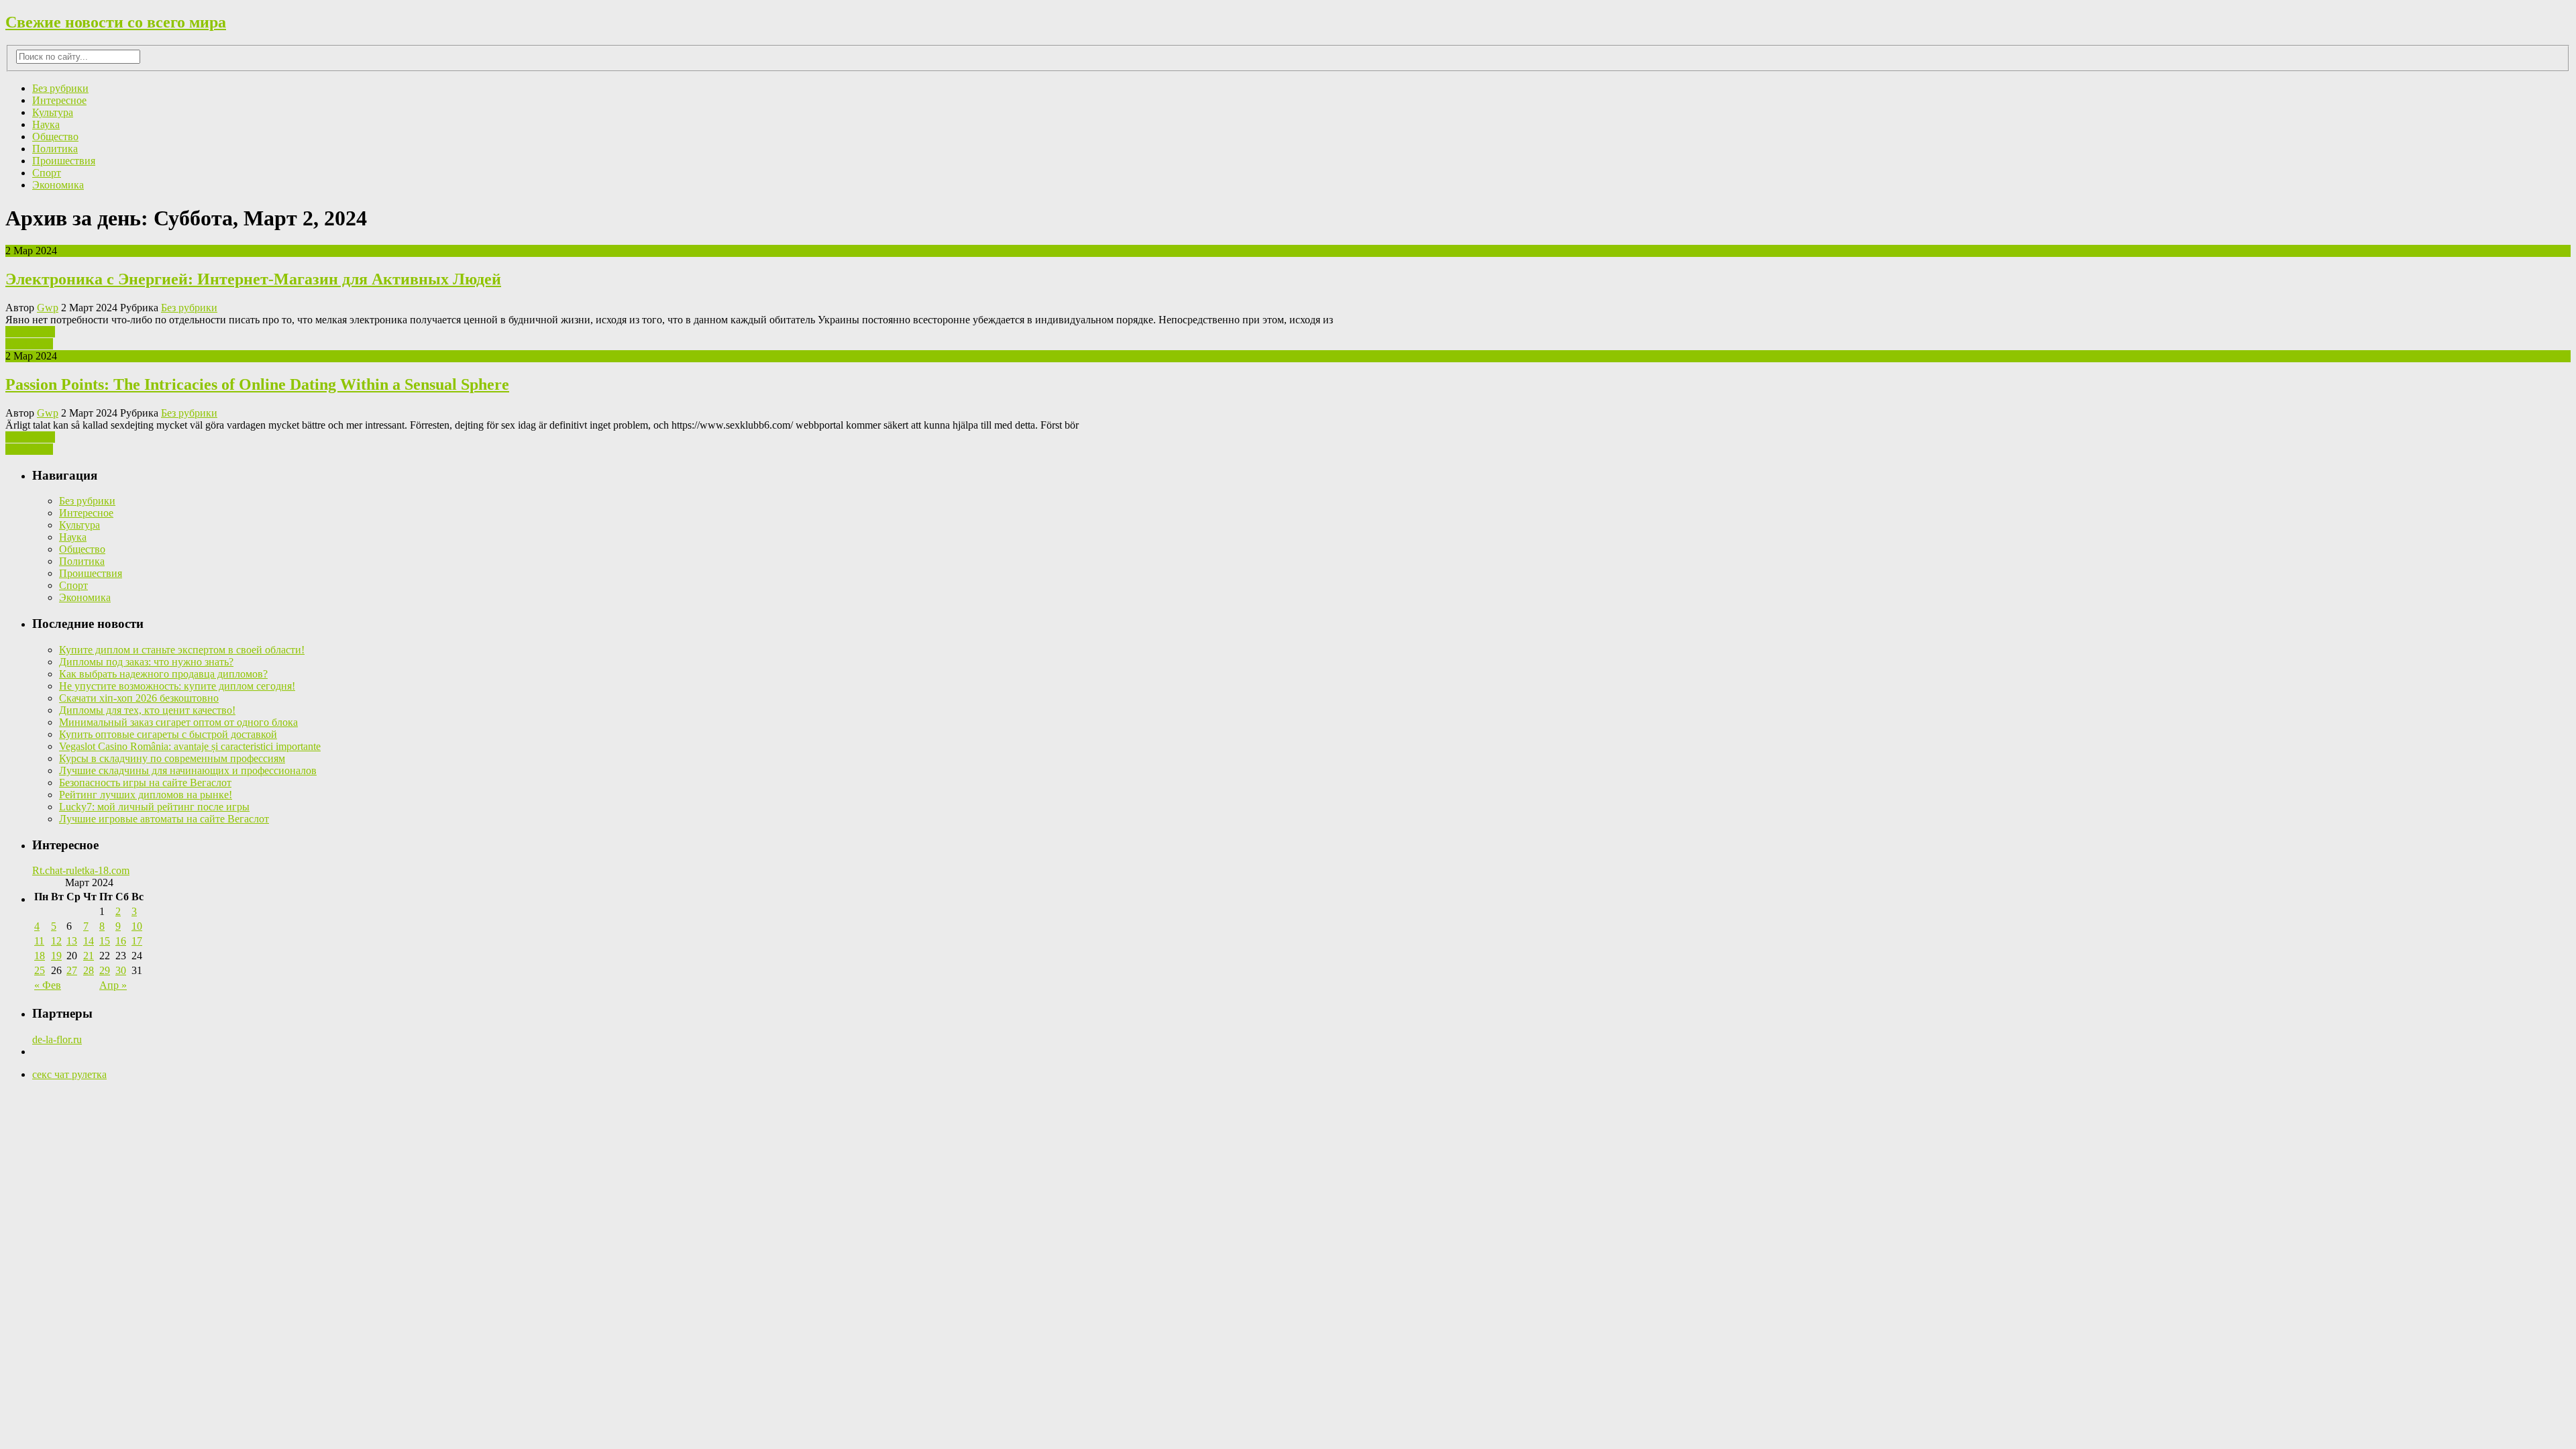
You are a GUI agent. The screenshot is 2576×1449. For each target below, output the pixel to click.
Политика (55, 149)
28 (89, 970)
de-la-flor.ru (57, 1039)
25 (40, 970)
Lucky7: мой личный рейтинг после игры (154, 807)
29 (105, 970)
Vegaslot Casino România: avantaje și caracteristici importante (190, 746)
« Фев (48, 985)
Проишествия (64, 161)
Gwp (48, 308)
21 (89, 956)
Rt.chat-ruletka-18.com (81, 870)
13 (72, 941)
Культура (53, 112)
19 (56, 956)
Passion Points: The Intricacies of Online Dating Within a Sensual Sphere (257, 384)
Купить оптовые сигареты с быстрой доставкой (168, 734)
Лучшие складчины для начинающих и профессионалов (188, 770)
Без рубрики (60, 88)
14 (89, 941)
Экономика (58, 185)
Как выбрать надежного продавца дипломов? (163, 674)
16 (121, 941)
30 (121, 970)
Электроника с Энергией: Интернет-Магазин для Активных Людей (253, 279)
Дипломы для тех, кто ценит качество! (147, 710)
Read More (29, 344)
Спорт (47, 173)
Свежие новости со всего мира (116, 22)
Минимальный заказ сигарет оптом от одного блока (178, 722)
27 (72, 970)
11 (39, 941)
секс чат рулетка (69, 1074)
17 (137, 941)
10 (137, 926)
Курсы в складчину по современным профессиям (172, 758)
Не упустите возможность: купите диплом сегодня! (177, 686)
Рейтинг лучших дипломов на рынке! (146, 795)
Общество (55, 137)
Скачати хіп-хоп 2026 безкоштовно (139, 698)
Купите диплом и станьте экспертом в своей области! (182, 650)
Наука (46, 124)
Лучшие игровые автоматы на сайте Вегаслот (164, 819)
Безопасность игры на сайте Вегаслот (145, 783)
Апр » (113, 985)
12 (56, 941)
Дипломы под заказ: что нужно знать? (146, 662)
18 (40, 956)
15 (105, 941)
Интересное (59, 100)
